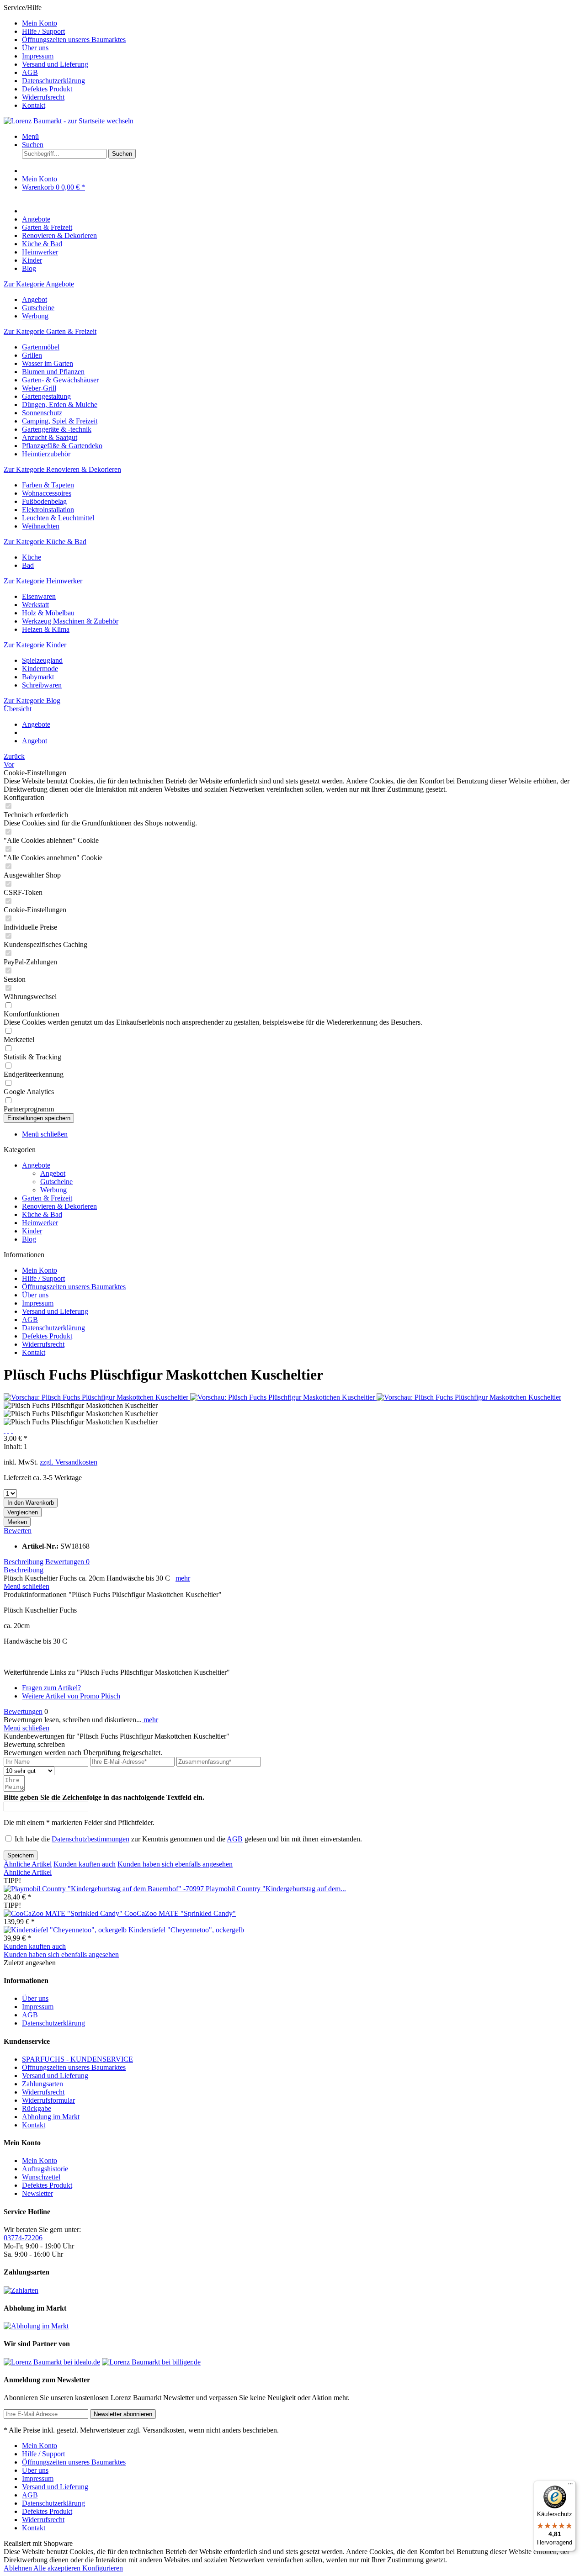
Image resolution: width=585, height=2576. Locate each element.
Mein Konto (40, 23)
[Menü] (570, 2486)
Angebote (36, 1165)
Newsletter (37, 2193)
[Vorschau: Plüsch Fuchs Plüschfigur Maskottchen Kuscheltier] (97, 1397)
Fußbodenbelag (44, 501)
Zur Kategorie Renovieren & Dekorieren (62, 469)
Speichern (21, 1855)
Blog (29, 1239)
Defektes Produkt (47, 89)
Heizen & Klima (46, 629)
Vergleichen (23, 1512)
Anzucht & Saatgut (50, 437)
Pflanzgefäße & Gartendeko (62, 446)
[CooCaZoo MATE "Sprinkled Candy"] (64, 1913)
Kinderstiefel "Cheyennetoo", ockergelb (186, 1930)
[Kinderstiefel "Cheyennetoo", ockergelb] (66, 1930)
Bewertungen (67, 1562)
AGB (30, 72)
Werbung (35, 316)
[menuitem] (302, 23)
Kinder (32, 1231)
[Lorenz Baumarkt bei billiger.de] (151, 2362)
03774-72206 (23, 2238)
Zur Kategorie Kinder (35, 645)
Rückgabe (37, 2108)
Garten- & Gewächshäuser (60, 380)
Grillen (32, 355)
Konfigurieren (103, 2568)
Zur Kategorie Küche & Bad (45, 542)
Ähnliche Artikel (28, 1864)
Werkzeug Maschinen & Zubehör (70, 621)
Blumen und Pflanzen (53, 372)
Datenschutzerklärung (53, 81)
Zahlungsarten (43, 2084)
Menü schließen (45, 1134)
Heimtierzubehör (46, 454)
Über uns (35, 48)
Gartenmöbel (41, 347)
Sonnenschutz (42, 413)
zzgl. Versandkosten (69, 1462)
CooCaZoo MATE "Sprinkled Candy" (180, 1913)
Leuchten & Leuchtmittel (58, 518)
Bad (28, 565)
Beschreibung (24, 1562)
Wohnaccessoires (47, 493)
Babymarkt (38, 677)
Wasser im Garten (48, 363)
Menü (30, 136)
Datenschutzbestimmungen (90, 1839)
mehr (183, 1578)
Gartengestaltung (46, 396)
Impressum (38, 56)
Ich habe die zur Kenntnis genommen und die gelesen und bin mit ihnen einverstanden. (188, 1839)
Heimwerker (40, 1223)
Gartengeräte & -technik (57, 429)
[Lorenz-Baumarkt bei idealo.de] (52, 2362)
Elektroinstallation (48, 510)
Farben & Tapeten (48, 485)
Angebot (35, 299)
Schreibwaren (42, 685)
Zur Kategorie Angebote (39, 284)
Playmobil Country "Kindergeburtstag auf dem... (276, 1889)
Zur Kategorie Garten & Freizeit (50, 331)
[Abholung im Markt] (36, 2326)
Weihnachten (41, 526)
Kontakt (34, 105)
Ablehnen (19, 2568)
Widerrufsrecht (43, 97)
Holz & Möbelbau (48, 613)
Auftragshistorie (45, 2169)
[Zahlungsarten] (21, 2290)
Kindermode (40, 669)
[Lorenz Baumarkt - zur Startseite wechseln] (69, 121)
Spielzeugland (42, 660)
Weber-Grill (39, 388)
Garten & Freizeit (47, 1198)
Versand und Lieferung (55, 64)
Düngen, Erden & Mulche (60, 405)
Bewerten (18, 1531)
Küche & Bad (42, 1214)
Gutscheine (38, 308)
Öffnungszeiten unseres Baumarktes (74, 40)
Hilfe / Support (43, 31)
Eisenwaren (39, 596)
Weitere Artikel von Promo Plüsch (71, 1696)
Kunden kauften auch (85, 1864)
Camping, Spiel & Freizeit (60, 421)
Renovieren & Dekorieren (59, 1206)
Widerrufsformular (48, 2100)
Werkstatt (35, 605)
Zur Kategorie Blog (32, 701)
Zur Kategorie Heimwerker (43, 581)
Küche (32, 557)
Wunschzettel (41, 2177)
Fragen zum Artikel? (51, 1688)
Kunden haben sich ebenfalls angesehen (175, 1864)
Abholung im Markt (51, 2117)
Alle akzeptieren (58, 2568)
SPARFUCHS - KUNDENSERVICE (77, 2059)
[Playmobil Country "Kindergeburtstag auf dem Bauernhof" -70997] (105, 1889)
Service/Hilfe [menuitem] (65, 56)
